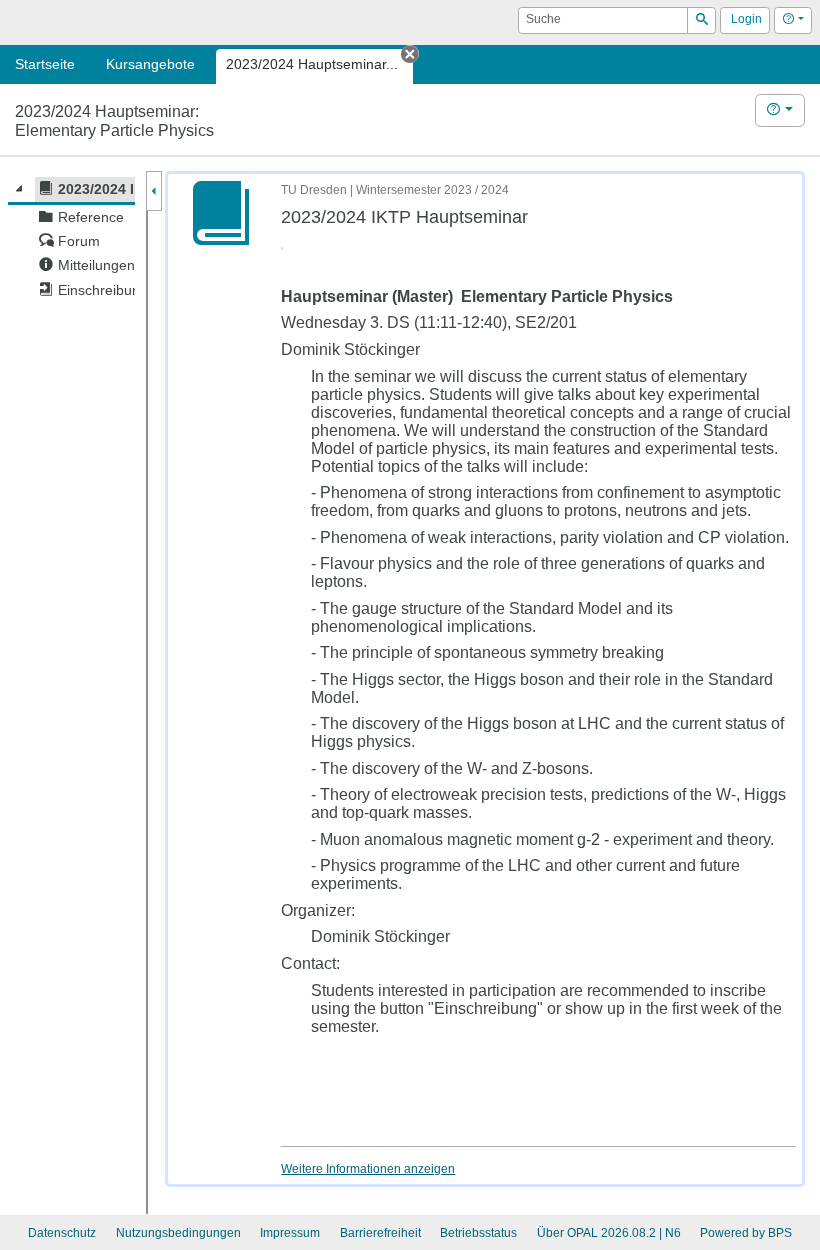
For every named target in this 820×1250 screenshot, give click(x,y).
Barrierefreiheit (380, 1233)
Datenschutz (62, 1233)
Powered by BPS (746, 1233)
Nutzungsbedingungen (178, 1233)
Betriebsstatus (478, 1233)
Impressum (290, 1233)
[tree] (71, 239)
